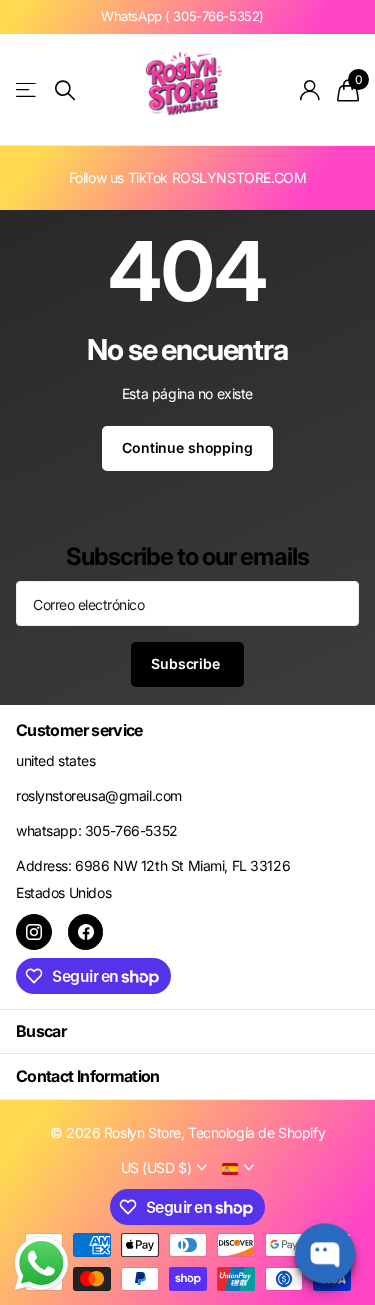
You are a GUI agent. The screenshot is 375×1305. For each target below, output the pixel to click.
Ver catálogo (27, 90)
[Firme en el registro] (310, 90)
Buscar (41, 1031)
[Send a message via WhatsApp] (41, 1263)
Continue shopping (187, 447)
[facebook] (86, 932)
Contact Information (88, 1076)
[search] (65, 90)
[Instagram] (34, 932)
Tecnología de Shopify (256, 1132)
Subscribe (187, 663)
